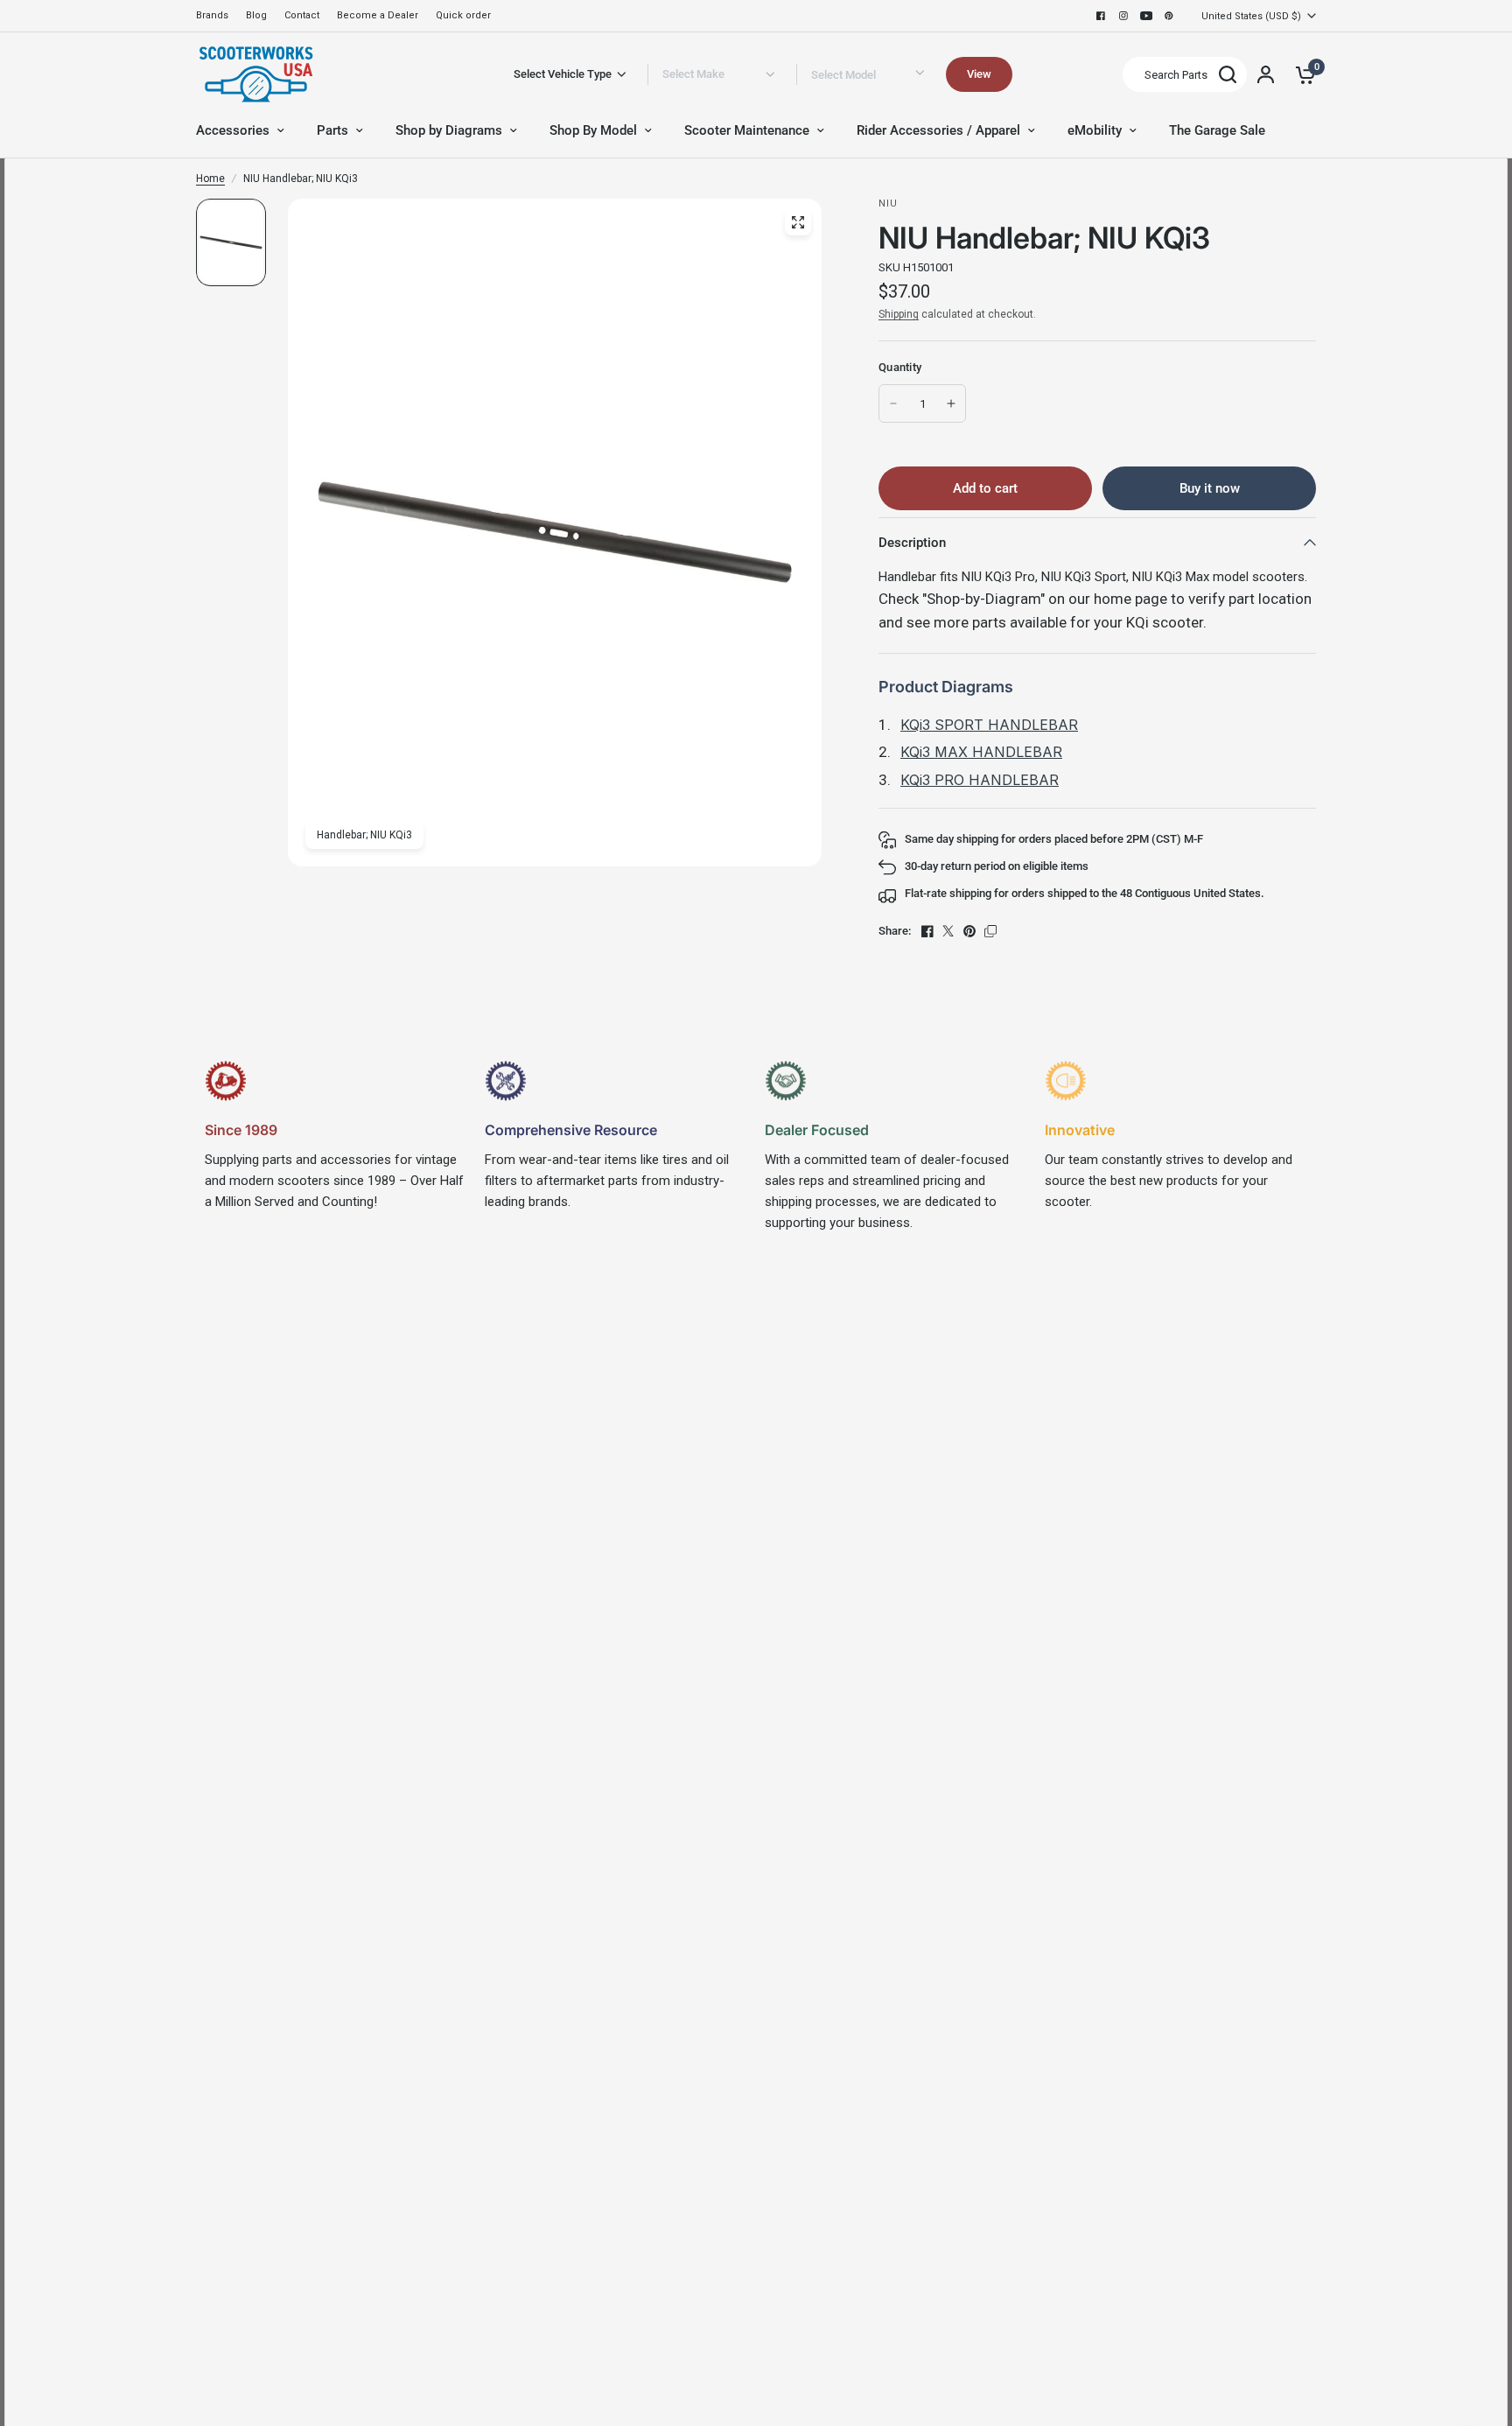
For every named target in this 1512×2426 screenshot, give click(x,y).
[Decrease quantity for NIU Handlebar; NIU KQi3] (893, 403)
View (979, 74)
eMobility (1095, 130)
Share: (895, 931)
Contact (302, 15)
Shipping (899, 314)
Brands (212, 15)
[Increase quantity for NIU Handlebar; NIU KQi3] (951, 403)
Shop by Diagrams (449, 130)
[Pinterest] (1169, 16)
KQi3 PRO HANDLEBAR (980, 780)
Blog (256, 15)
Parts (332, 130)
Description (912, 543)
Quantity (900, 367)
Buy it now (1210, 488)
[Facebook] (1101, 16)
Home (210, 179)
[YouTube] (1146, 16)
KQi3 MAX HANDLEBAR (981, 752)
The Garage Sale (1217, 130)
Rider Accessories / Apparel (938, 130)
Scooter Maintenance (747, 130)
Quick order (463, 15)
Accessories (233, 130)
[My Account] (1266, 74)
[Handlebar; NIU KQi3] (798, 222)
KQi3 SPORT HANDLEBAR (989, 725)
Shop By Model (593, 130)
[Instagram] (1123, 16)
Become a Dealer (378, 15)
